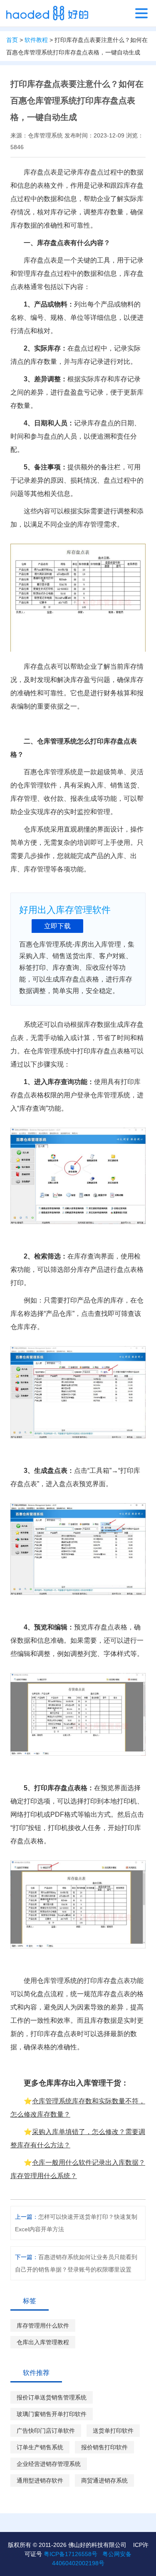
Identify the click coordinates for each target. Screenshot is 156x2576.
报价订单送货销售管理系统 (52, 2397)
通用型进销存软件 (40, 2480)
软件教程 (36, 40)
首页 (12, 40)
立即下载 (57, 926)
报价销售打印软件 (104, 2447)
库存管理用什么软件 (43, 2326)
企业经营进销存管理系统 (49, 2464)
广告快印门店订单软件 (46, 2431)
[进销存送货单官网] (47, 13)
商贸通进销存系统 (104, 2480)
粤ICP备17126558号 (71, 2554)
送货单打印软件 (113, 2431)
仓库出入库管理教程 (43, 2342)
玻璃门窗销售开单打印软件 (52, 2414)
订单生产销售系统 (40, 2447)
